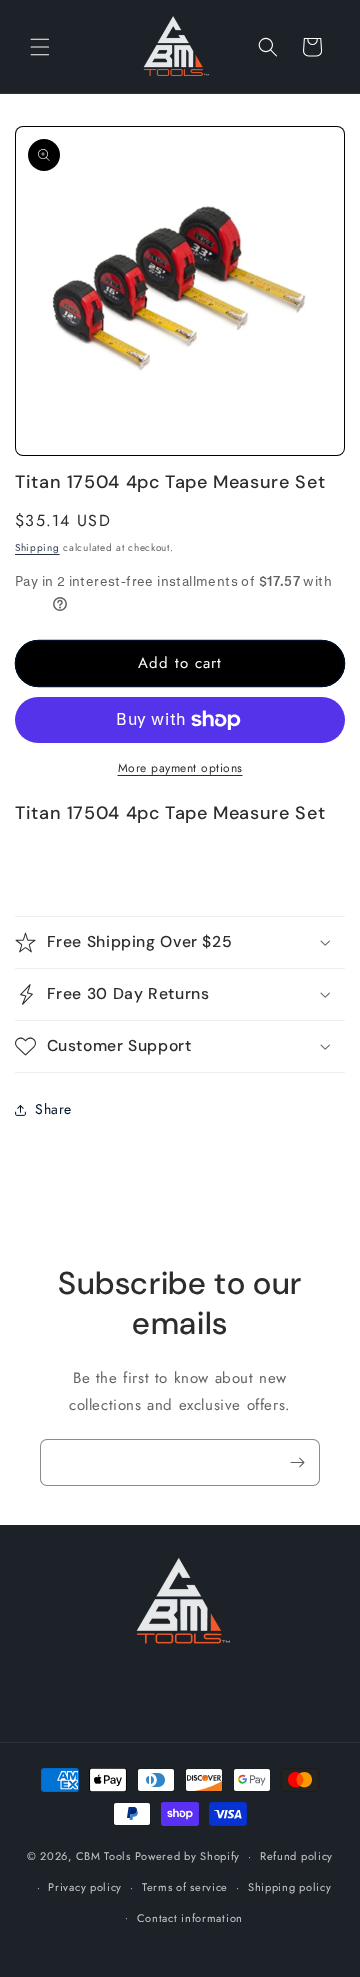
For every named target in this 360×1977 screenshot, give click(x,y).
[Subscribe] (297, 1462)
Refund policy (296, 1856)
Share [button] (53, 1109)
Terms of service (185, 1887)
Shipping (37, 547)
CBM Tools (103, 1856)
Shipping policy (290, 1887)
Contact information (190, 1918)
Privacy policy (85, 1887)
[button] (40, 47)
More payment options (180, 768)
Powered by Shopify (188, 1856)
